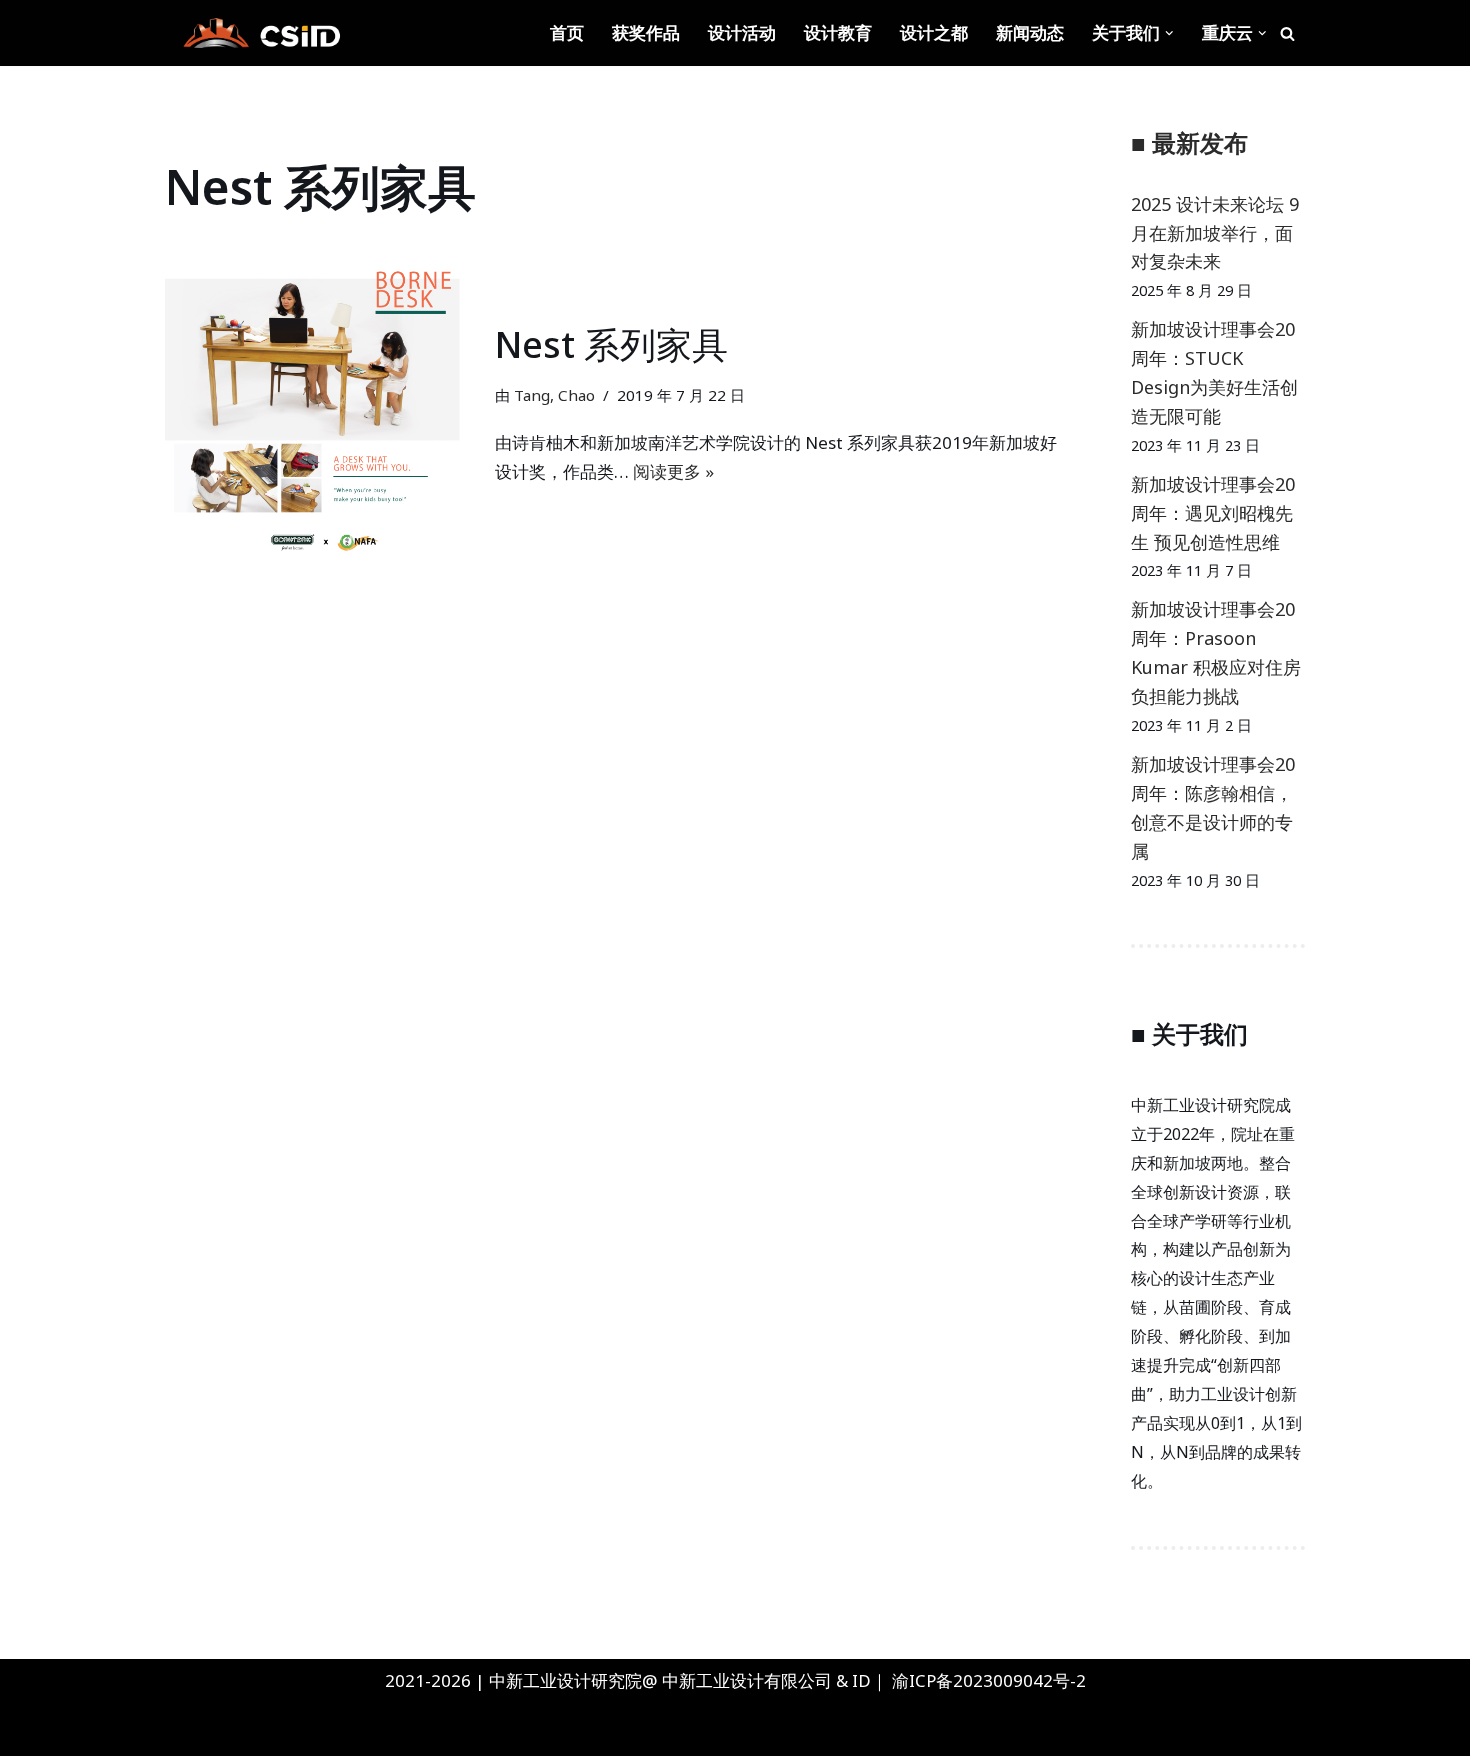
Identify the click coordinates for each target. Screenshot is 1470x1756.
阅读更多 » (673, 471)
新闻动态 (1030, 32)
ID (861, 1680)
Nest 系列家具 (611, 344)
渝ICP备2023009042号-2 (989, 1680)
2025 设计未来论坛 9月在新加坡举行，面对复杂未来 (1215, 233)
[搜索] (1287, 33)
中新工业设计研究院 (213, 1728)
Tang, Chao (554, 395)
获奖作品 (646, 32)
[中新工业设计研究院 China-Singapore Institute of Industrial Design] (260, 33)
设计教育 (838, 32)
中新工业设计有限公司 (747, 1680)
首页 (567, 32)
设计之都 (934, 32)
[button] (1169, 33)
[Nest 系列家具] (320, 403)
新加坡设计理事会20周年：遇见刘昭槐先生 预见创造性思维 (1213, 513)
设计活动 (742, 32)
